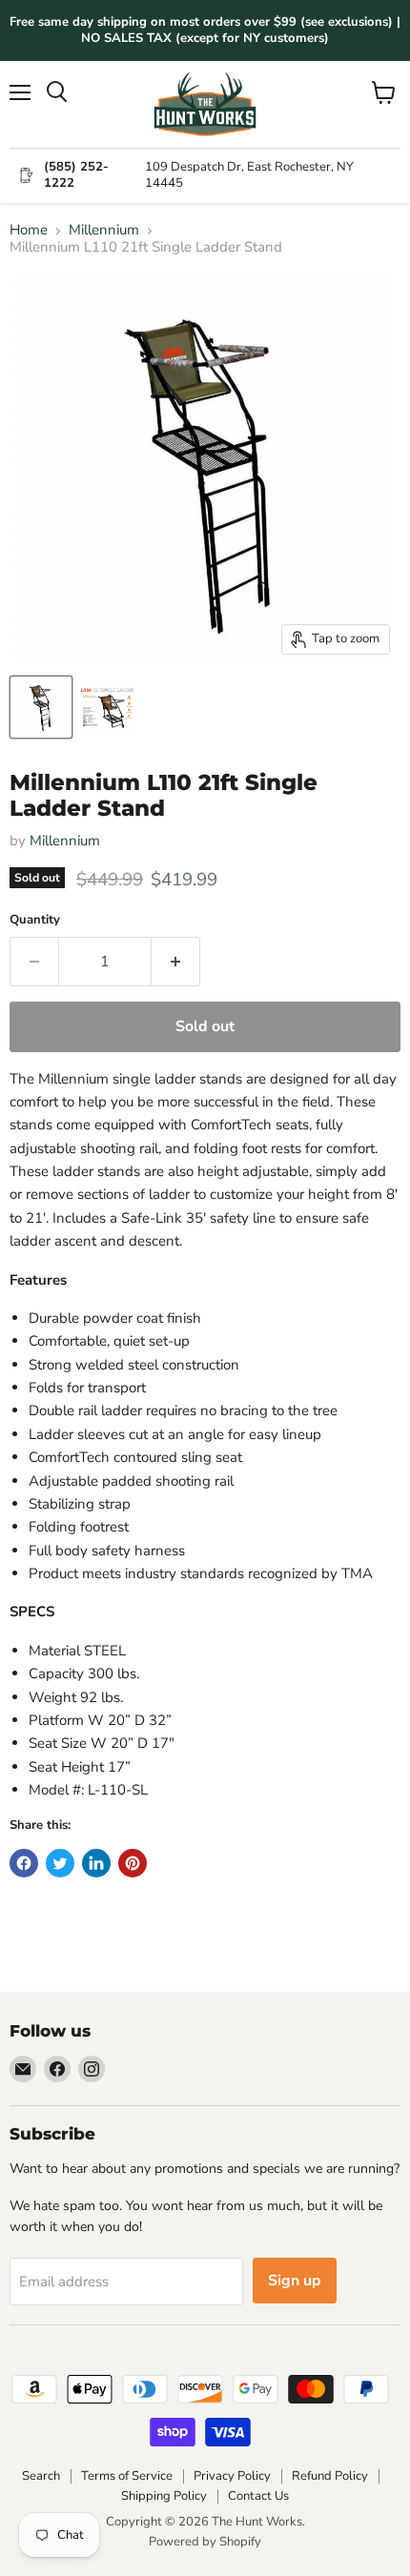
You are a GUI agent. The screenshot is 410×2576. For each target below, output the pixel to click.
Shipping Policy (164, 2496)
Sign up (295, 2281)
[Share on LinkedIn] (96, 1863)
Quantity (35, 920)
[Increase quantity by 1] (176, 962)
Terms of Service (127, 2476)
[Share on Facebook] (24, 1863)
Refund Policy (330, 2476)
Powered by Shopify (205, 2542)
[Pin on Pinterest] (133, 1863)
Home (29, 230)
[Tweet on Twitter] (60, 1863)
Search (41, 2476)
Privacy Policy (232, 2476)
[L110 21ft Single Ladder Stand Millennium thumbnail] (41, 707)
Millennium (104, 230)
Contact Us (258, 2496)
